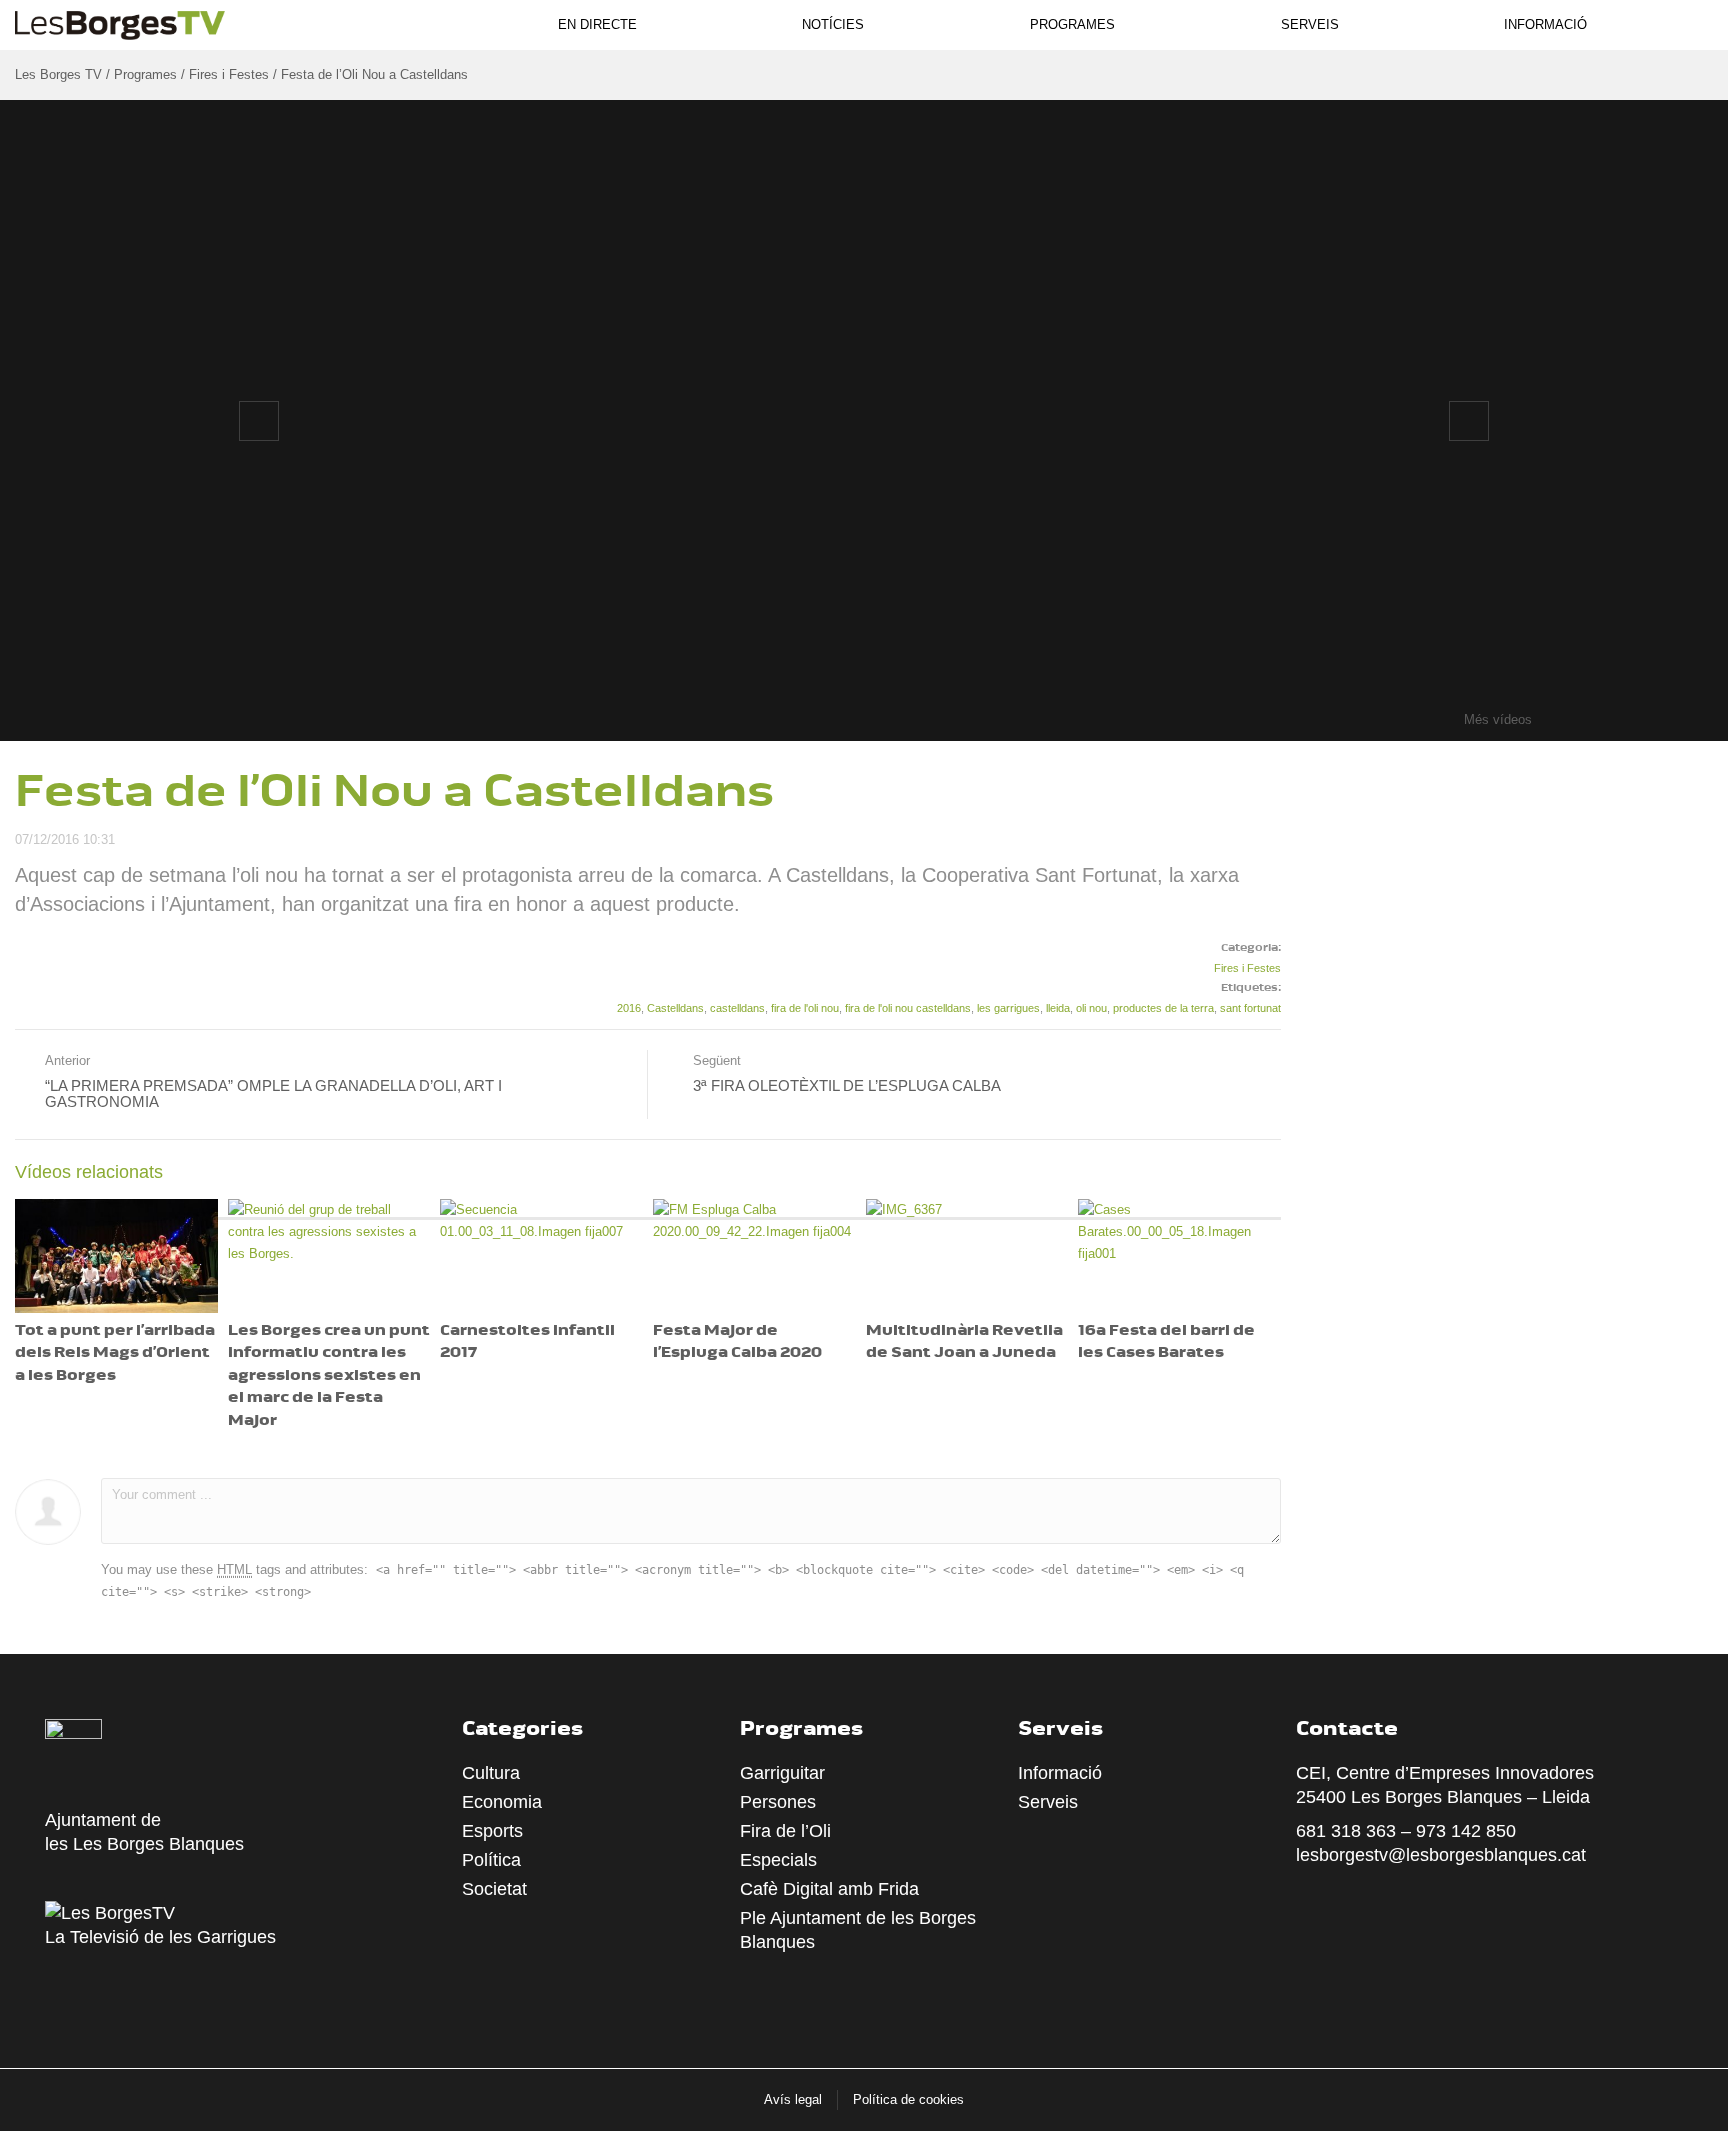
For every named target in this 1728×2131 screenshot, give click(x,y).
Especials (778, 1860)
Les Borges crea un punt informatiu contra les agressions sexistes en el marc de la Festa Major (329, 1376)
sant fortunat (1250, 1008)
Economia (502, 1802)
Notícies (833, 24)
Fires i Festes (1247, 968)
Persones (778, 1802)
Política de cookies (908, 2099)
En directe (597, 24)
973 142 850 (1466, 1831)
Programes (1072, 24)
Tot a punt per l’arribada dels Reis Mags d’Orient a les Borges (115, 1354)
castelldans (737, 1008)
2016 (629, 1008)
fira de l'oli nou (805, 1008)
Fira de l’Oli (785, 1831)
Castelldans (675, 1008)
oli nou (1091, 1008)
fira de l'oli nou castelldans (908, 1008)
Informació (1545, 24)
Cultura (491, 1773)
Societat (494, 1889)
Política (491, 1860)
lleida (1058, 1008)
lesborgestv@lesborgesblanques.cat (1441, 1855)
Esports (492, 1831)
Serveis (1310, 24)
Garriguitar (782, 1773)
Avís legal (793, 2099)
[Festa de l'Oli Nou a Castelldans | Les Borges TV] (120, 22)
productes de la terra (1163, 1008)
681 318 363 (1346, 1831)
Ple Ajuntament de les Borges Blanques (858, 1930)
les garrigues (1008, 1008)
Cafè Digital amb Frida (829, 1889)
